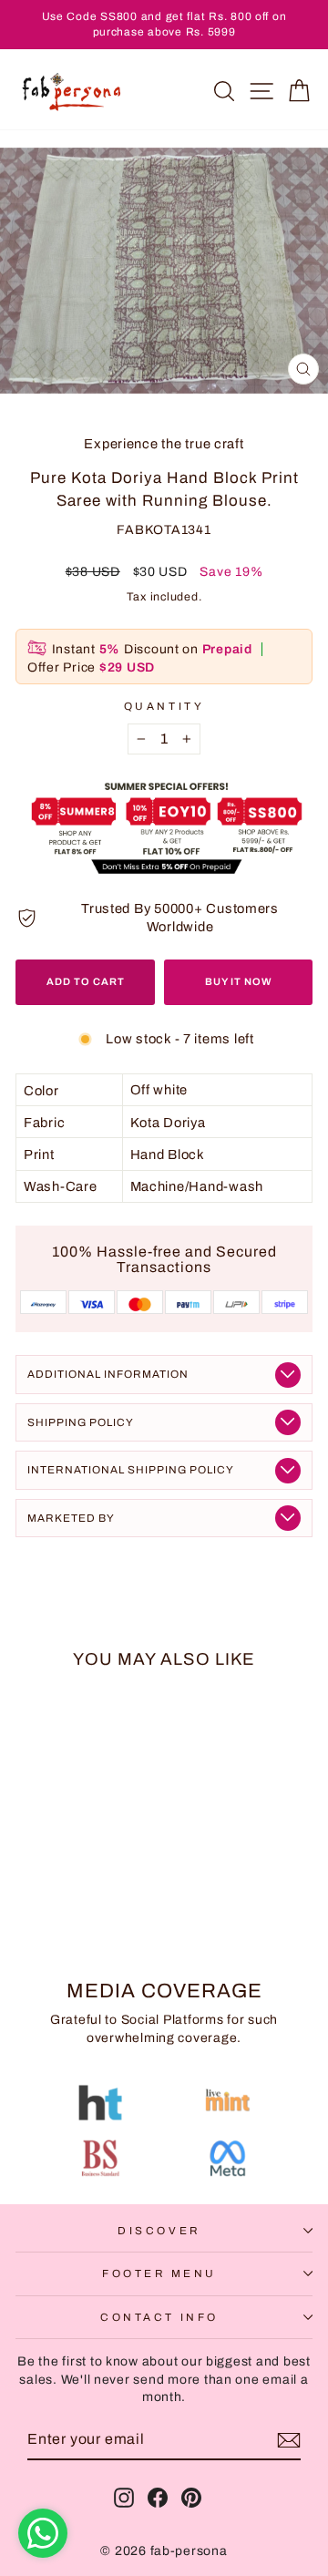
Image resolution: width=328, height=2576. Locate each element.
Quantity (164, 706)
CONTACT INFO (159, 2317)
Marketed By (71, 1518)
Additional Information (108, 1374)
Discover (159, 2231)
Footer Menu (159, 2273)
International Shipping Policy (131, 1470)
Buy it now (239, 981)
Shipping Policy (81, 1422)
